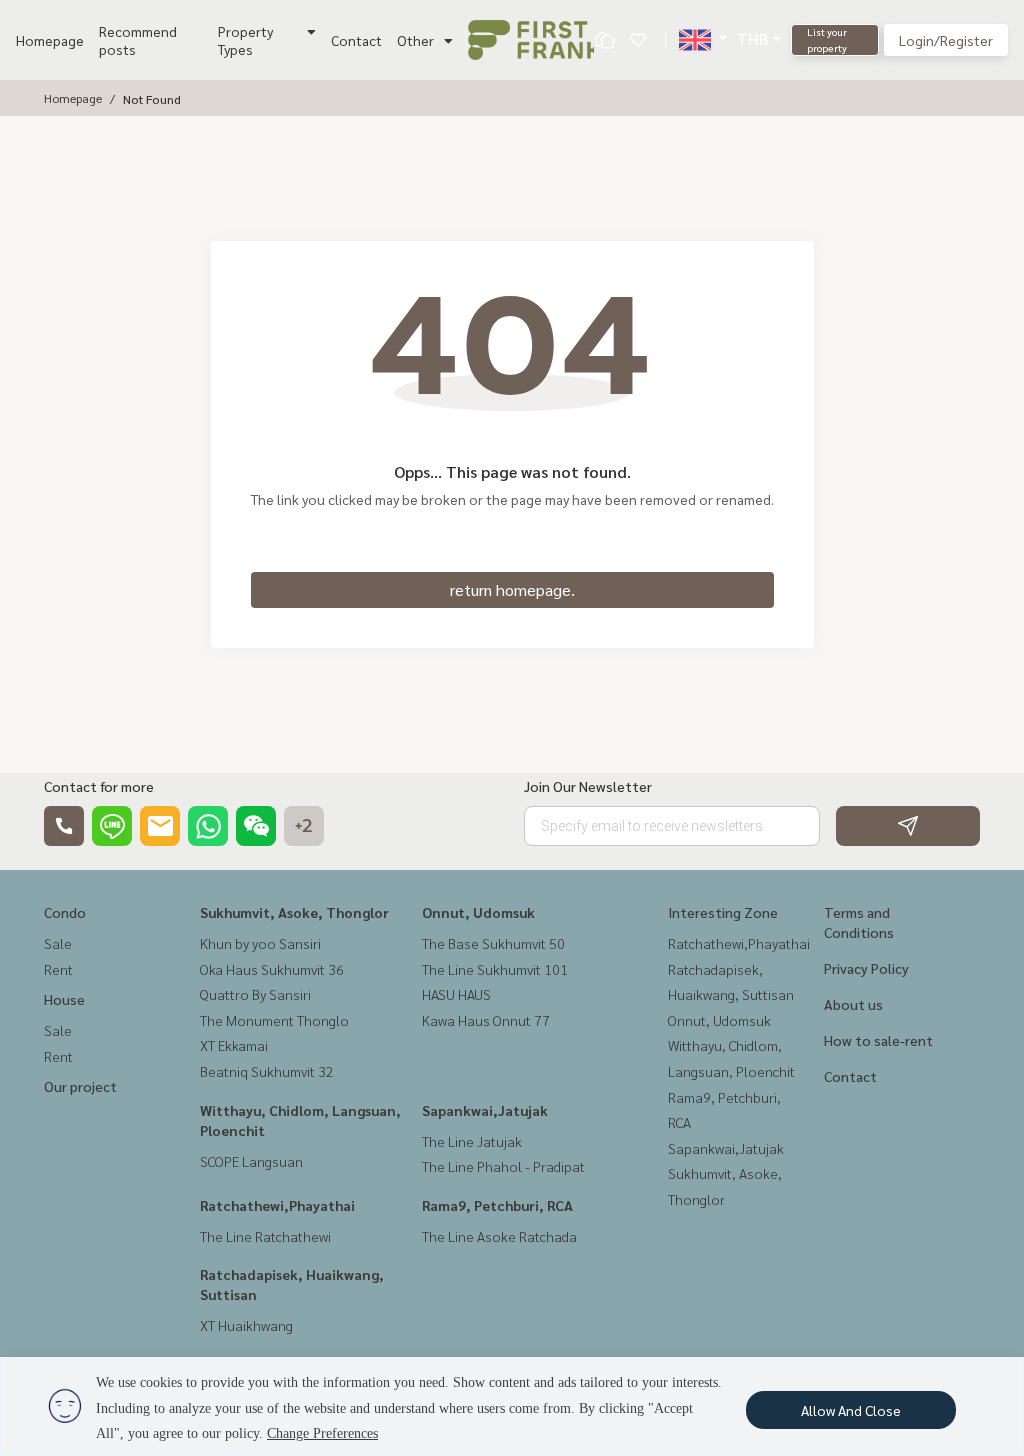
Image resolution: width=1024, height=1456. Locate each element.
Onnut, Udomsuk (478, 912)
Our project (80, 1086)
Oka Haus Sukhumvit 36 (272, 969)
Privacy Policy (866, 968)
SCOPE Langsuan (251, 1161)
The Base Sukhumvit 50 (493, 943)
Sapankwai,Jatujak (485, 1110)
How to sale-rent (878, 1040)
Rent (58, 969)
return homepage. (512, 589)
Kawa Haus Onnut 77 (486, 1020)
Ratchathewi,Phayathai (277, 1205)
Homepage (50, 40)
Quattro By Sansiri (255, 994)
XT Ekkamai (234, 1045)
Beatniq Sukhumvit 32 (267, 1071)
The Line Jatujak (472, 1141)
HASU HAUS (456, 994)
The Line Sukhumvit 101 (495, 969)
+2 (304, 826)
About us (853, 1004)
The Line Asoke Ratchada (499, 1236)
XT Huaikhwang (246, 1325)
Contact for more (99, 786)
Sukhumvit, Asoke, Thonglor (294, 912)
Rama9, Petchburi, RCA (497, 1205)
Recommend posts (138, 40)
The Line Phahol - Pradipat (503, 1166)
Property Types (245, 40)
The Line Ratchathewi (265, 1236)
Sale (58, 943)
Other (415, 40)
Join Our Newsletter (588, 786)
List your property (827, 39)
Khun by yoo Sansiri (260, 943)
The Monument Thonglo (274, 1020)
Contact (356, 40)
